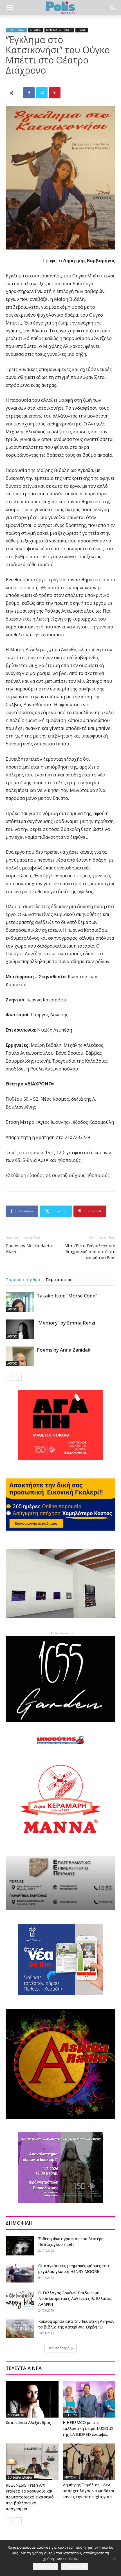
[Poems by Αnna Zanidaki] (20, 1356)
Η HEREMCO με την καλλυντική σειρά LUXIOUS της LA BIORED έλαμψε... (88, 2428)
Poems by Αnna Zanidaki (64, 1350)
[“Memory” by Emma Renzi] (20, 1329)
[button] (10, 8)
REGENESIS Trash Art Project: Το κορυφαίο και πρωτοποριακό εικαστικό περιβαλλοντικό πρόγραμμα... (30, 2497)
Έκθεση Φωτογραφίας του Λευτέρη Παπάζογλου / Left (71, 2241)
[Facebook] (29, 93)
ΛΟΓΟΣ (12, 1309)
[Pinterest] (55, 93)
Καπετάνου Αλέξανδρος (28, 2422)
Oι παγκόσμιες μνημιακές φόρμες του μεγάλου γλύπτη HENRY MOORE (74, 2269)
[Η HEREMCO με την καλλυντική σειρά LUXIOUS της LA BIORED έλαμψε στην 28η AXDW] (89, 2399)
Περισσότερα (59, 1279)
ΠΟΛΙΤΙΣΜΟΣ (16, 30)
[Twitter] (42, 93)
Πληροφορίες (75, 2567)
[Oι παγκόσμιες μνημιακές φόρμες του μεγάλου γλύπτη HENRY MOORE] (20, 2273)
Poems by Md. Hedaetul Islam (29, 1249)
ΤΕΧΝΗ (82, 30)
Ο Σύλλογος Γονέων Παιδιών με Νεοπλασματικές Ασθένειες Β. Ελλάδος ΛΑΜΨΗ (75, 2298)
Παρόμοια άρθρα (23, 1279)
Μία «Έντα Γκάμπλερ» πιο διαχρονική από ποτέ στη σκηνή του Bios (90, 1251)
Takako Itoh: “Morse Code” (67, 1296)
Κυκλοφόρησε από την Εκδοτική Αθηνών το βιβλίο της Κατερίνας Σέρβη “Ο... (76, 2324)
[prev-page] (9, 1377)
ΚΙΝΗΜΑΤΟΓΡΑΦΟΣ (59, 30)
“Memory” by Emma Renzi (66, 1323)
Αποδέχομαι (45, 2567)
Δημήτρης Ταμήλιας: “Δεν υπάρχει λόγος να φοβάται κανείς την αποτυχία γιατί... (89, 2491)
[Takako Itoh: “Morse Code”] (20, 1302)
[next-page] (18, 1377)
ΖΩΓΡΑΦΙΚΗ (16, 2415)
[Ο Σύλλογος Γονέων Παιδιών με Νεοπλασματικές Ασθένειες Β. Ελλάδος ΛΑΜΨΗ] (20, 2300)
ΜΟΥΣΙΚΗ (71, 2477)
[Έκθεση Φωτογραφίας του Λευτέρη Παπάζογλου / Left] (20, 2246)
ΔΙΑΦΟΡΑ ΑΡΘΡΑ (20, 2478)
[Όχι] (114, 2558)
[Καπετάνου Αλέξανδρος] (32, 2399)
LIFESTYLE (71, 2415)
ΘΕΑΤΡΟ (36, 30)
